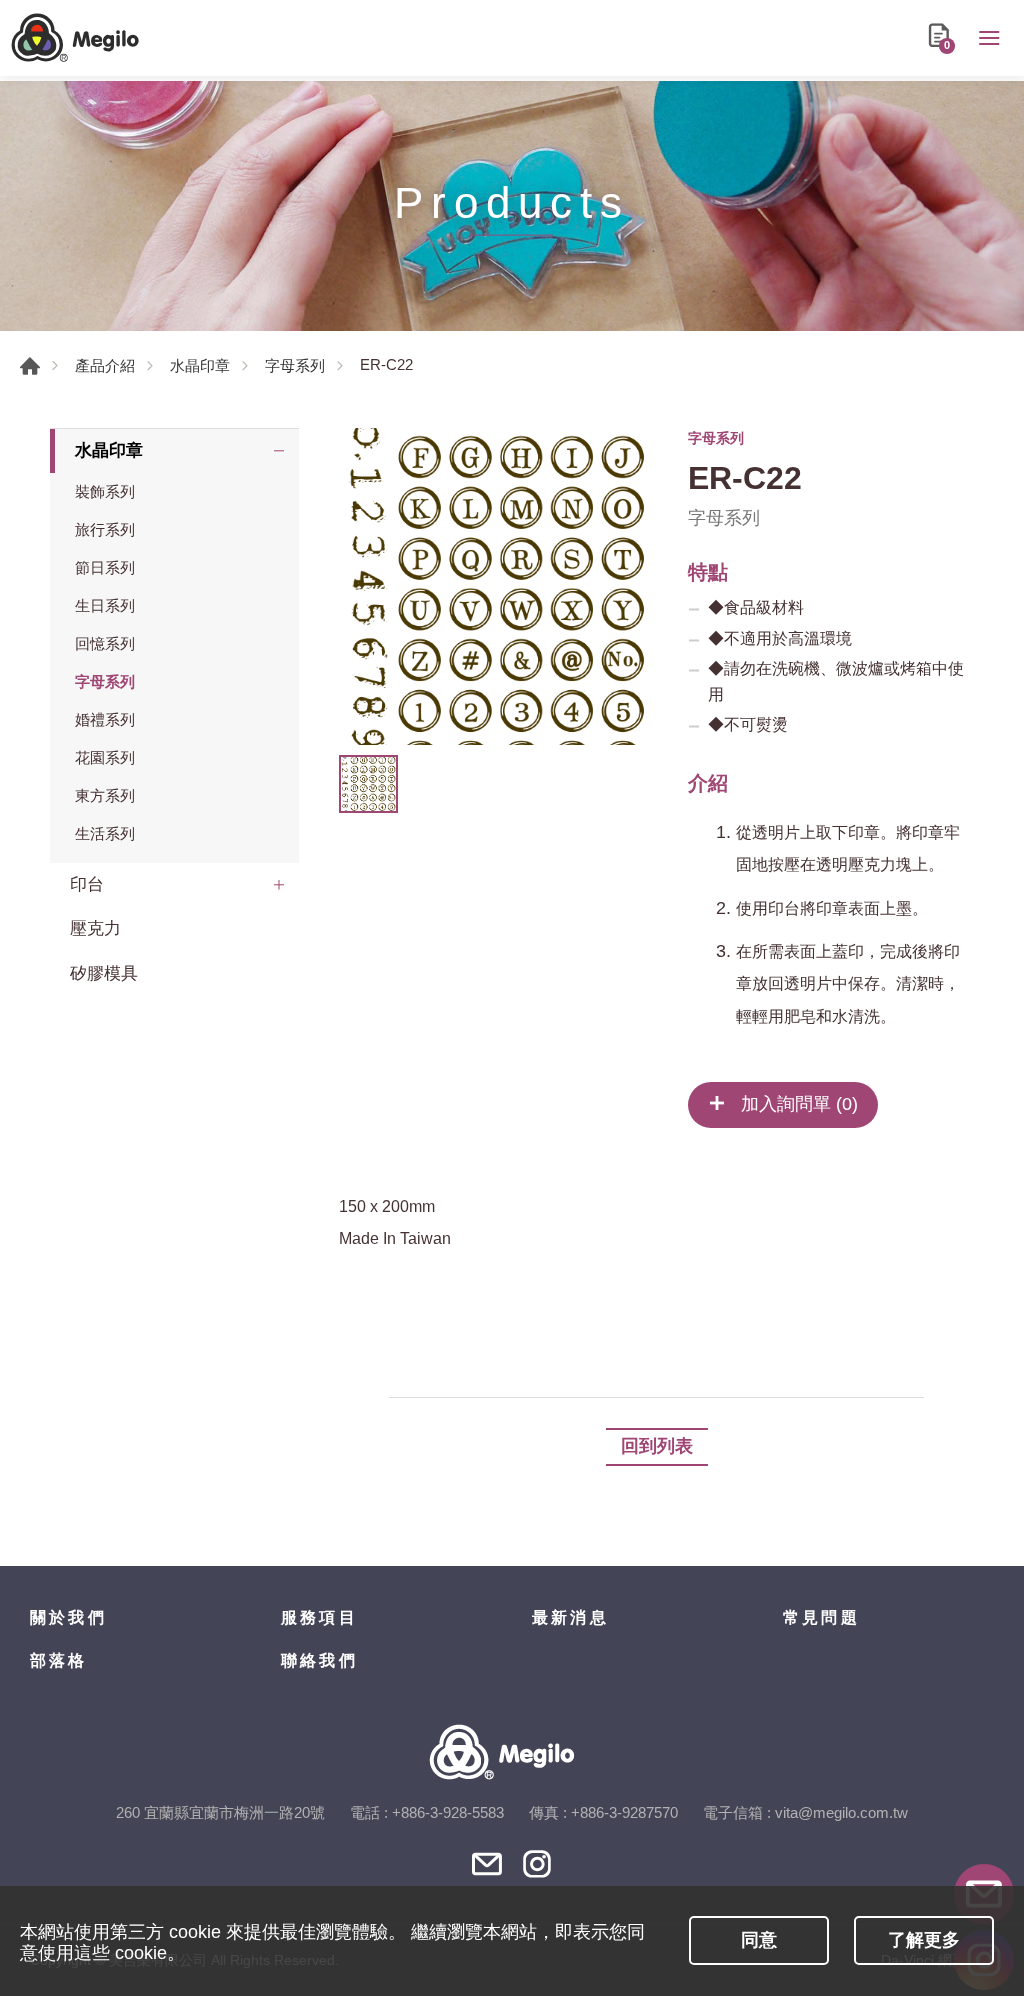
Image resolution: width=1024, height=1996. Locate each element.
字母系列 (295, 365)
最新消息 (570, 1617)
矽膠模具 (104, 973)
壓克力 (95, 928)
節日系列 (105, 567)
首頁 (30, 366)
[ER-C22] (497, 586)
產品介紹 (105, 365)
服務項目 (319, 1617)
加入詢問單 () (797, 1104)
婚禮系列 (105, 719)
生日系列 (105, 605)
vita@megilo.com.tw (841, 1812)
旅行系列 (105, 529)
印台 (87, 884)
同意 (759, 1940)
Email (487, 1864)
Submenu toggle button (279, 451)
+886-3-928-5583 (448, 1812)
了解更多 (924, 1940)
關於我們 (68, 1617)
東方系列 (105, 795)
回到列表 (657, 1446)
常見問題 (821, 1617)
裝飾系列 (105, 491)
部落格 (59, 1660)
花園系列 (105, 757)
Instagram (537, 1864)
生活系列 (105, 833)
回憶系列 (105, 643)
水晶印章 (200, 365)
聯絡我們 (319, 1660)
